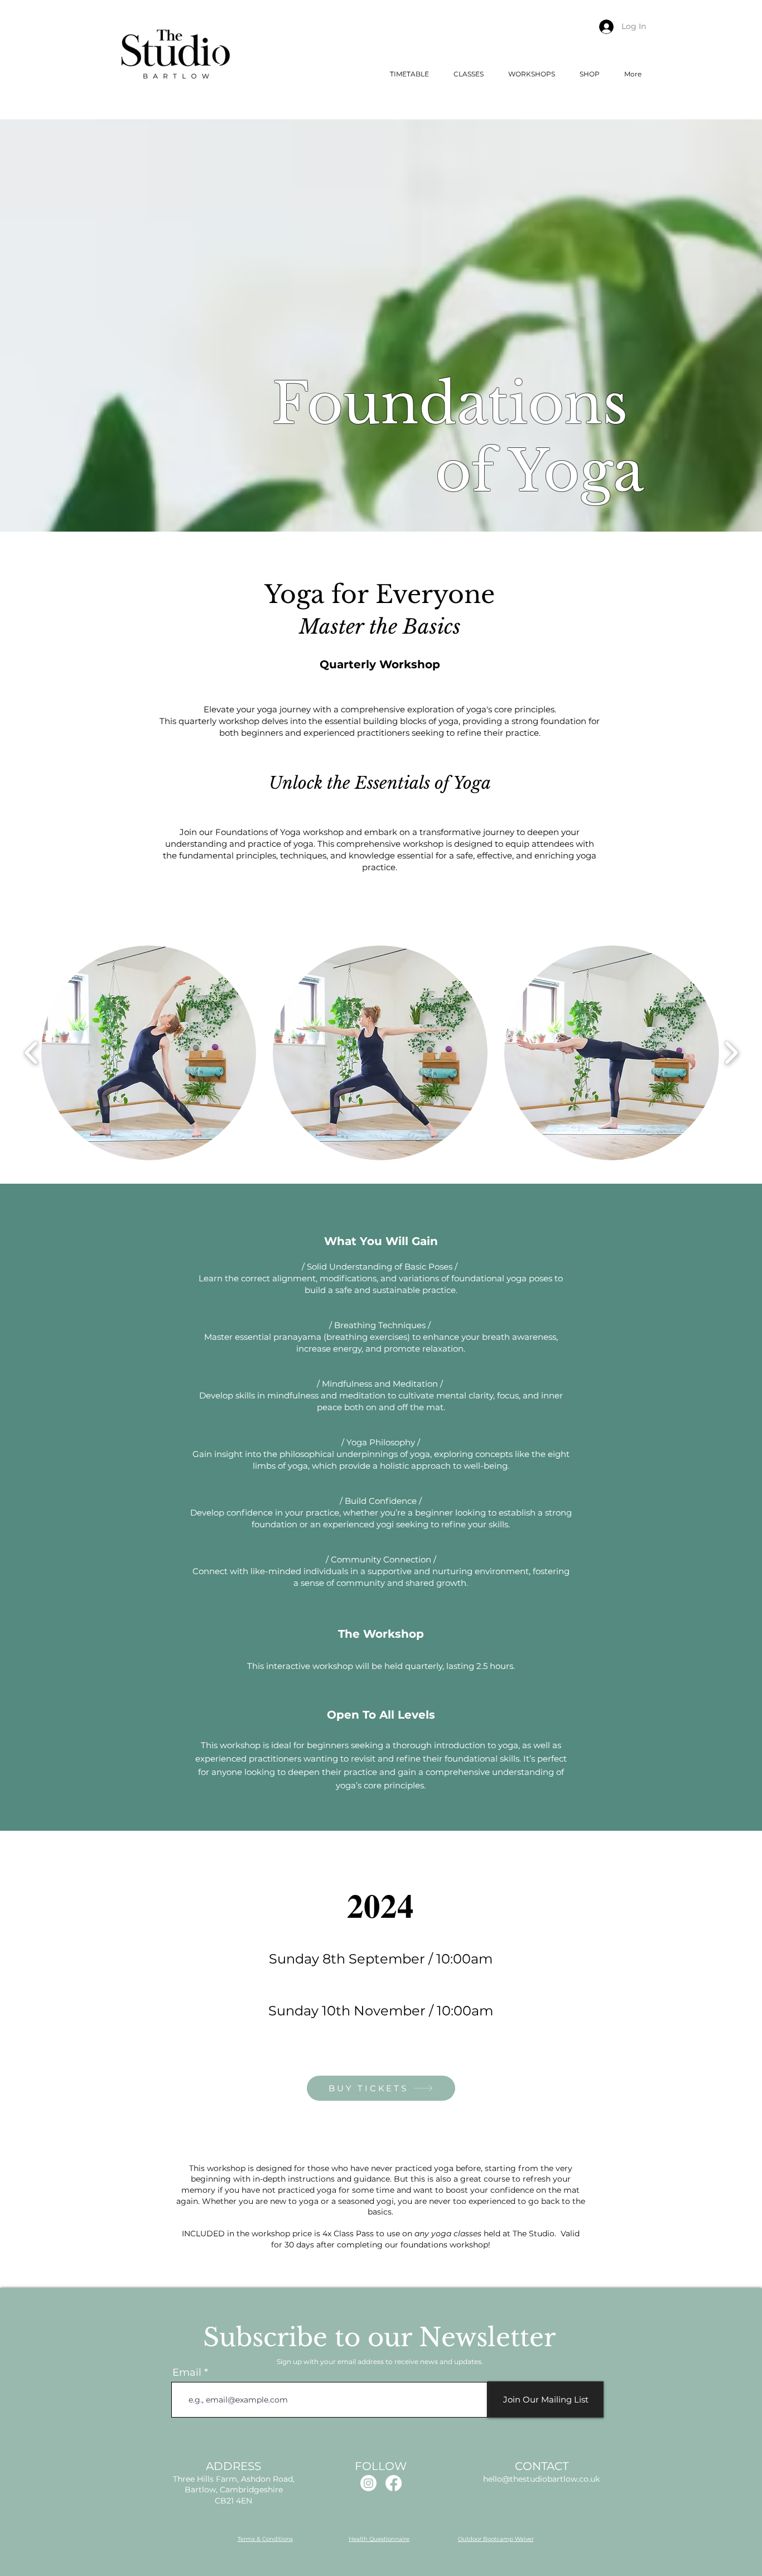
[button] (469, 74)
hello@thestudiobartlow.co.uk (541, 2479)
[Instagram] (368, 2483)
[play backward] (32, 1053)
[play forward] (731, 1053)
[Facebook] (394, 2483)
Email (187, 2372)
